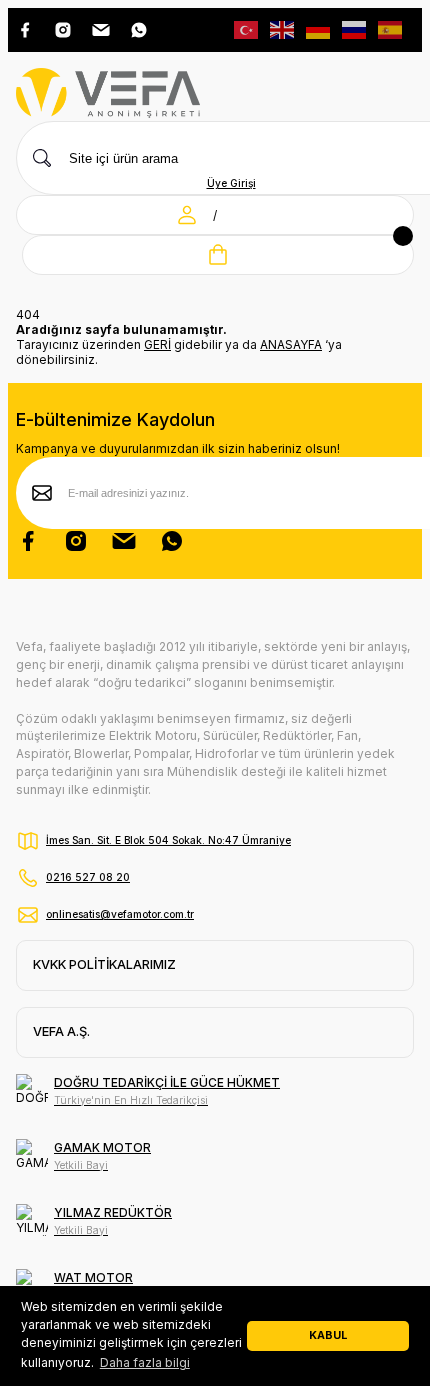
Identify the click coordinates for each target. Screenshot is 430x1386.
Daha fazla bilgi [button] (145, 1362)
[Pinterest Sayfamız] (124, 541)
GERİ (157, 344)
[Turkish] (247, 28)
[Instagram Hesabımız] (76, 541)
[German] (319, 28)
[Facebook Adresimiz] (25, 30)
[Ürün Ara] (42, 158)
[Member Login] (187, 215)
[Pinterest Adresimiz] (101, 30)
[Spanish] (391, 28)
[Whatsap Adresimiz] (139, 30)
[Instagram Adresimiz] (63, 30)
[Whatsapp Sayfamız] (172, 541)
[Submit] (42, 493)
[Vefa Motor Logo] (108, 94)
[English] (283, 28)
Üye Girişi (231, 183)
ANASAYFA (291, 344)
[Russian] (355, 28)
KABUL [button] (328, 1335)
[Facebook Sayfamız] (28, 541)
